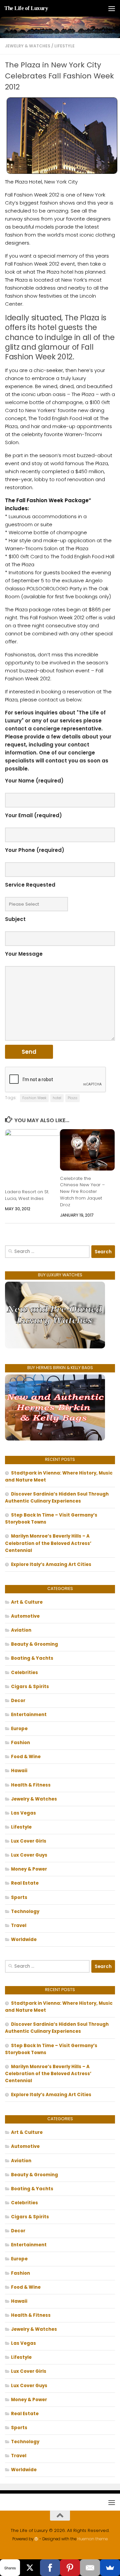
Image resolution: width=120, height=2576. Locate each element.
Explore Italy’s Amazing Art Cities (51, 1564)
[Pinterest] (70, 2568)
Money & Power (29, 1869)
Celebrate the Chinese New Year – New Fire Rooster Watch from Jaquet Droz (82, 1192)
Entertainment (29, 1715)
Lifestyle (64, 46)
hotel (57, 1098)
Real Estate (25, 1883)
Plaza (72, 1098)
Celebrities (24, 1673)
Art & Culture (27, 1602)
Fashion (20, 1743)
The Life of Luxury (26, 8)
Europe (19, 1729)
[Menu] (112, 8)
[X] (30, 2568)
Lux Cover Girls (29, 1841)
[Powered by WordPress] (36, 2539)
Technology (25, 1911)
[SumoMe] (110, 2568)
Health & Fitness (31, 1785)
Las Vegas (23, 1813)
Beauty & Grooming (34, 1644)
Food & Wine (26, 1757)
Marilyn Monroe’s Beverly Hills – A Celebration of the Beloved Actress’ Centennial (48, 1543)
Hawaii (19, 1771)
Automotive (25, 1616)
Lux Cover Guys (29, 1855)
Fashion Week (34, 1098)
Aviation (21, 1630)
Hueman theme (92, 2539)
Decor (18, 1701)
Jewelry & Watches (28, 46)
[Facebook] (50, 2568)
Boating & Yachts (32, 1658)
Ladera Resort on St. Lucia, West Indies (27, 1195)
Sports (19, 1897)
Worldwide (24, 1940)
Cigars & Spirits (30, 1687)
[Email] (90, 2568)
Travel (19, 1925)
